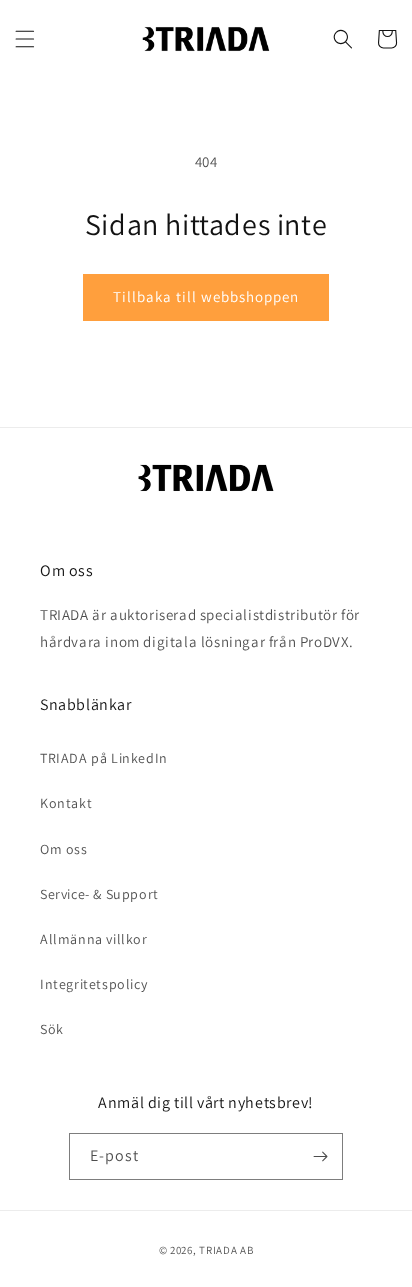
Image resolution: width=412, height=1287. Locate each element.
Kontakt (66, 803)
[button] (25, 39)
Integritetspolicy (93, 984)
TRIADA (218, 1250)
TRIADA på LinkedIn (104, 758)
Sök (52, 1029)
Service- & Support (99, 894)
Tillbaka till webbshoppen (206, 296)
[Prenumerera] (320, 1156)
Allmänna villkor (94, 939)
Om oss (64, 849)
